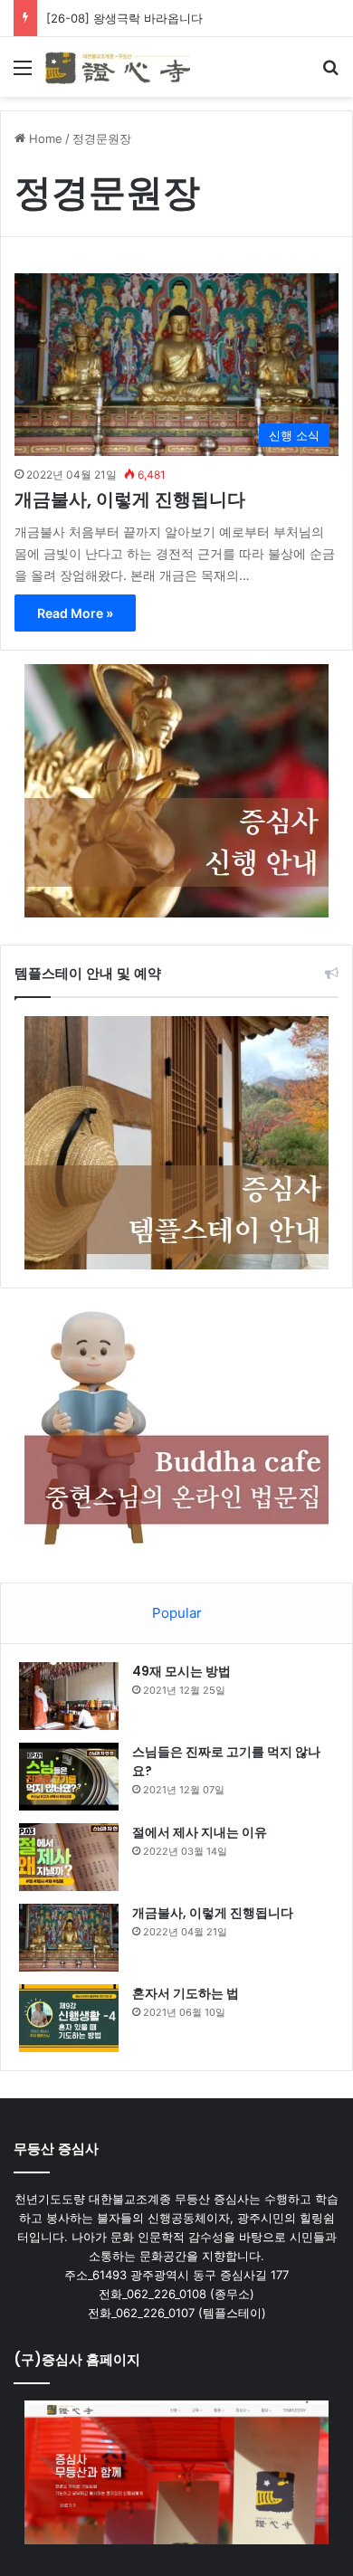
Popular (177, 1613)
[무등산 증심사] (118, 67)
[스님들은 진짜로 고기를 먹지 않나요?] (69, 1777)
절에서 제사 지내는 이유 (200, 1832)
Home (44, 138)
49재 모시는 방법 (181, 1671)
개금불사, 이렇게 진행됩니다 (130, 499)
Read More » (75, 613)
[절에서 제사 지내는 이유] (69, 1857)
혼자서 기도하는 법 (186, 1993)
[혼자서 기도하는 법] (69, 2018)
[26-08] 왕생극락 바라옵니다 (124, 18)
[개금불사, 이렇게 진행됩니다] (69, 1938)
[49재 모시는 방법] (69, 1696)
